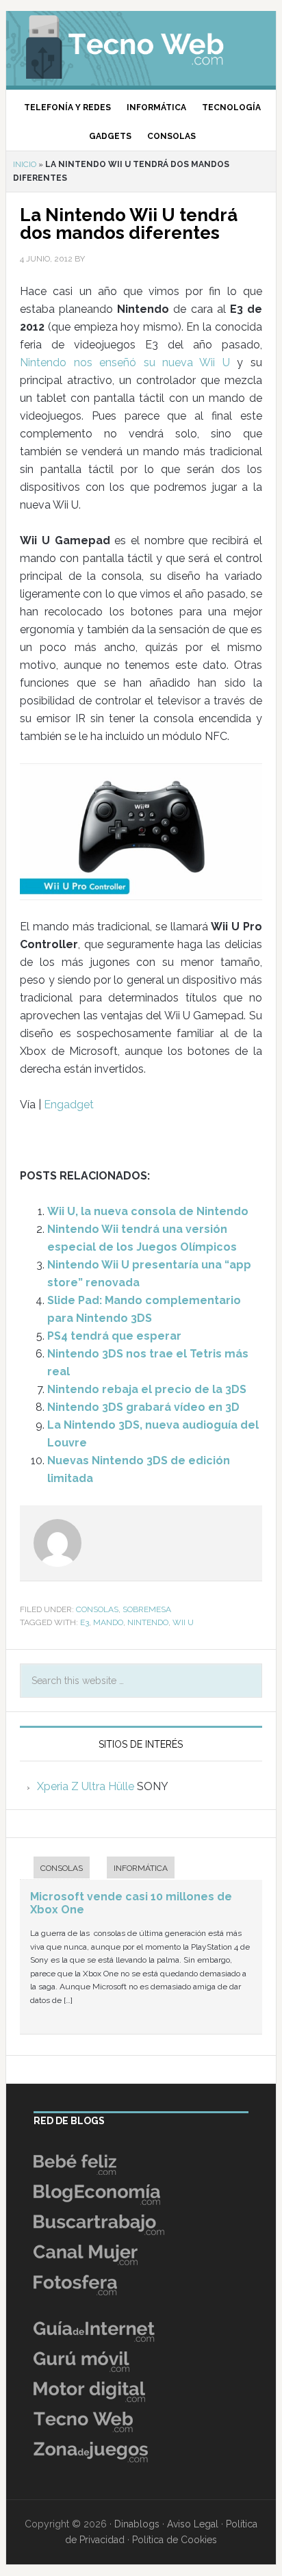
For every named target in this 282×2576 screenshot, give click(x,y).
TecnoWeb (141, 44)
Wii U (183, 1622)
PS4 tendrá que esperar (114, 1336)
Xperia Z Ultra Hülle (86, 1786)
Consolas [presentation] (62, 1868)
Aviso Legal (193, 2524)
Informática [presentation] (141, 1868)
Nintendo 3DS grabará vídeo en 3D (143, 1407)
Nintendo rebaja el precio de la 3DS (147, 1389)
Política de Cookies (175, 2540)
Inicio (25, 164)
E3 (85, 1622)
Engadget (69, 1105)
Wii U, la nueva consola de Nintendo (148, 1211)
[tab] (55, 1869)
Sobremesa (147, 1609)
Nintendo (148, 1622)
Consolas (97, 1609)
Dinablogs (137, 2524)
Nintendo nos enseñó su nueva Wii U (125, 362)
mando (108, 1622)
